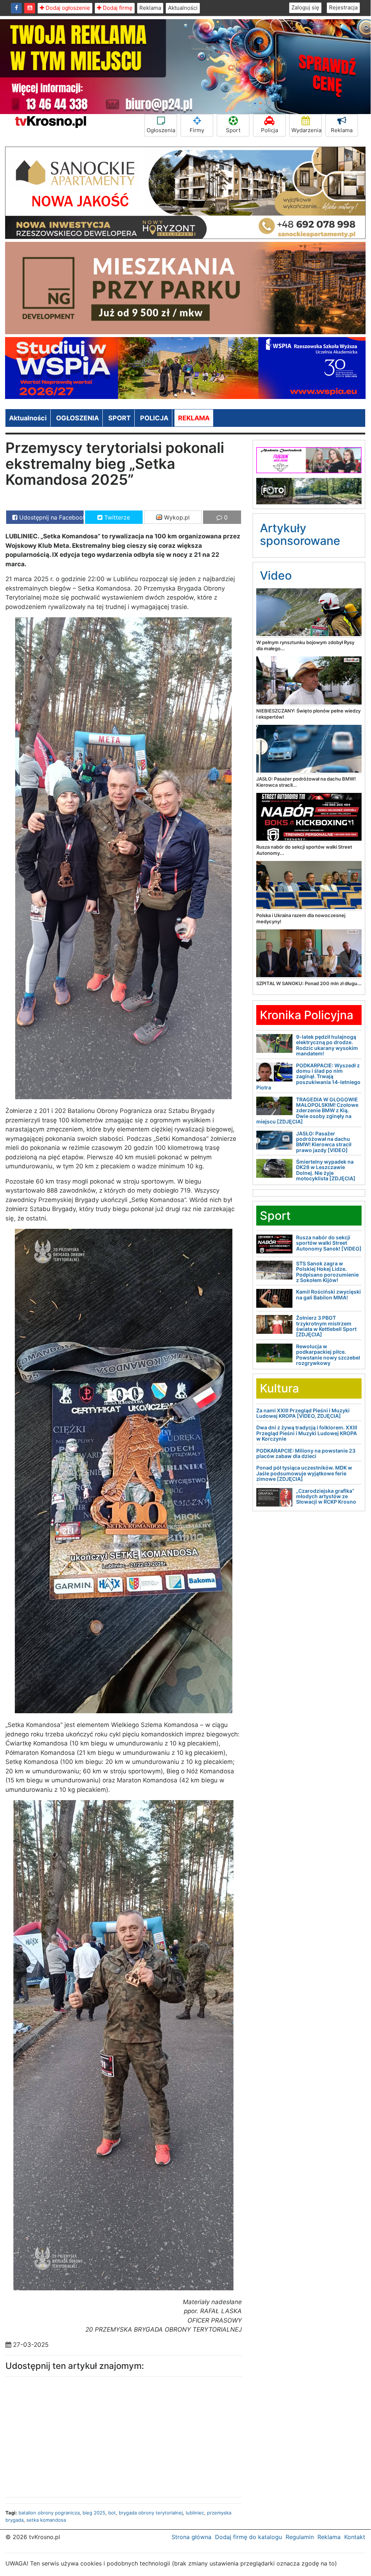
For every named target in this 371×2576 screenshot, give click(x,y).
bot (112, 2513)
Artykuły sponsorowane (300, 534)
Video (276, 575)
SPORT (119, 418)
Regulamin (300, 2537)
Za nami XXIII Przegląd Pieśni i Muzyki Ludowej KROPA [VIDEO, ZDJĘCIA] (303, 1413)
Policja (269, 130)
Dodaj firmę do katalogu (248, 2537)
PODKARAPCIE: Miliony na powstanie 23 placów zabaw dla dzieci (306, 1453)
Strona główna (191, 2537)
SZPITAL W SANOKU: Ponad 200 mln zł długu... (309, 983)
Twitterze (116, 517)
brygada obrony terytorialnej (151, 2513)
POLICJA (154, 418)
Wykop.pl (176, 517)
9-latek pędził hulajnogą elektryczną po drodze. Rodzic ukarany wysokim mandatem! (327, 1045)
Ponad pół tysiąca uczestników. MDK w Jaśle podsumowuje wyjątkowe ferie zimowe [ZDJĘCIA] (304, 1473)
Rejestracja (343, 7)
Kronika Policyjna (307, 1015)
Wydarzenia (306, 130)
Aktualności (183, 8)
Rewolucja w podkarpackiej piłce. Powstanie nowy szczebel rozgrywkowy (328, 1355)
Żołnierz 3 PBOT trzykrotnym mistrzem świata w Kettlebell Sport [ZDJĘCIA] (326, 1326)
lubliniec (195, 2513)
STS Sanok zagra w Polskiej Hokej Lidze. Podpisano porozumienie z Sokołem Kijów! (327, 1272)
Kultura (279, 1388)
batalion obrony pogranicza (49, 2513)
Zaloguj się (305, 7)
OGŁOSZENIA (77, 418)
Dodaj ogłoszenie (67, 8)
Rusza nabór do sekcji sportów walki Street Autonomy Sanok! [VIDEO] (329, 1243)
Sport (233, 130)
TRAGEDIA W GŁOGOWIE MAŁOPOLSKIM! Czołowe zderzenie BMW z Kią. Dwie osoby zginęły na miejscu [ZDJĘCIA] (307, 1111)
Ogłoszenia (161, 130)
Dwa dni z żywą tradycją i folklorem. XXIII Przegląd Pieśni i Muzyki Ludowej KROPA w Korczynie (307, 1433)
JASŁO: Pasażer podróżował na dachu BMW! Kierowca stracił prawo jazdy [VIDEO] (324, 1142)
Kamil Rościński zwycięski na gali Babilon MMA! (328, 1294)
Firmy (197, 130)
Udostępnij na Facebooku (50, 517)
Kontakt (355, 2537)
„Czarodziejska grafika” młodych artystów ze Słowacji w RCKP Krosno (326, 1496)
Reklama (150, 8)
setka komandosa (46, 2520)
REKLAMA (194, 418)
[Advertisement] (62, 2435)
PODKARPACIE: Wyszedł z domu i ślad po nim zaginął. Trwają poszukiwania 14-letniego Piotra (308, 1077)
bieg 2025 (94, 2513)
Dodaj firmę (117, 8)
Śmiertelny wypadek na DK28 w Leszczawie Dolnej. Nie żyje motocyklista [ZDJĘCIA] (326, 1170)
